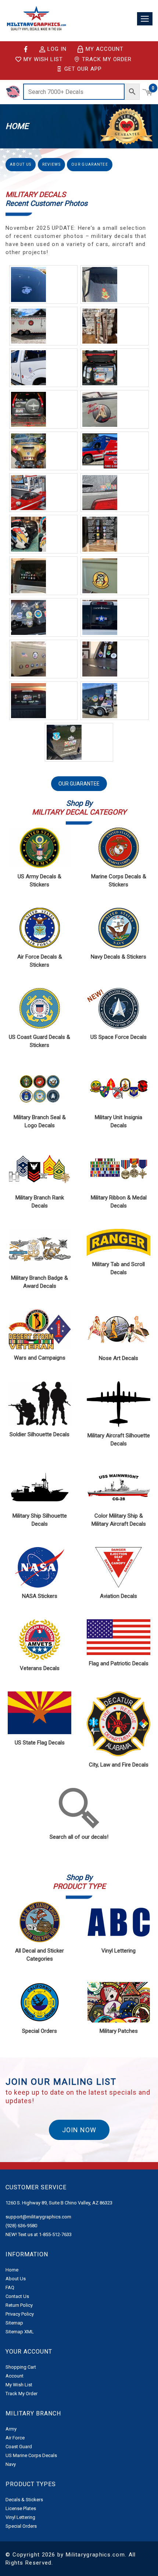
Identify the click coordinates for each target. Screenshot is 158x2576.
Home (12, 2270)
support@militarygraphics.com (38, 2217)
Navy (11, 2464)
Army (11, 2429)
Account (15, 2376)
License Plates (21, 2508)
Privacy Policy (20, 2314)
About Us (21, 164)
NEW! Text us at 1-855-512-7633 (39, 2234)
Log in (57, 49)
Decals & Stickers (24, 2500)
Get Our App (83, 69)
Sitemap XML (20, 2332)
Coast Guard (19, 2447)
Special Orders (21, 2526)
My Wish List (43, 59)
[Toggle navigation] (145, 19)
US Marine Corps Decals (31, 2455)
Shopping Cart (21, 2367)
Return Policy (19, 2305)
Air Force (15, 2438)
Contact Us (17, 2296)
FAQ (10, 2287)
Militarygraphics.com (95, 2555)
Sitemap (14, 2323)
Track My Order (107, 59)
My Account (105, 49)
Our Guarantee (90, 164)
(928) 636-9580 (21, 2226)
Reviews (51, 164)
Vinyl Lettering (20, 2517)
